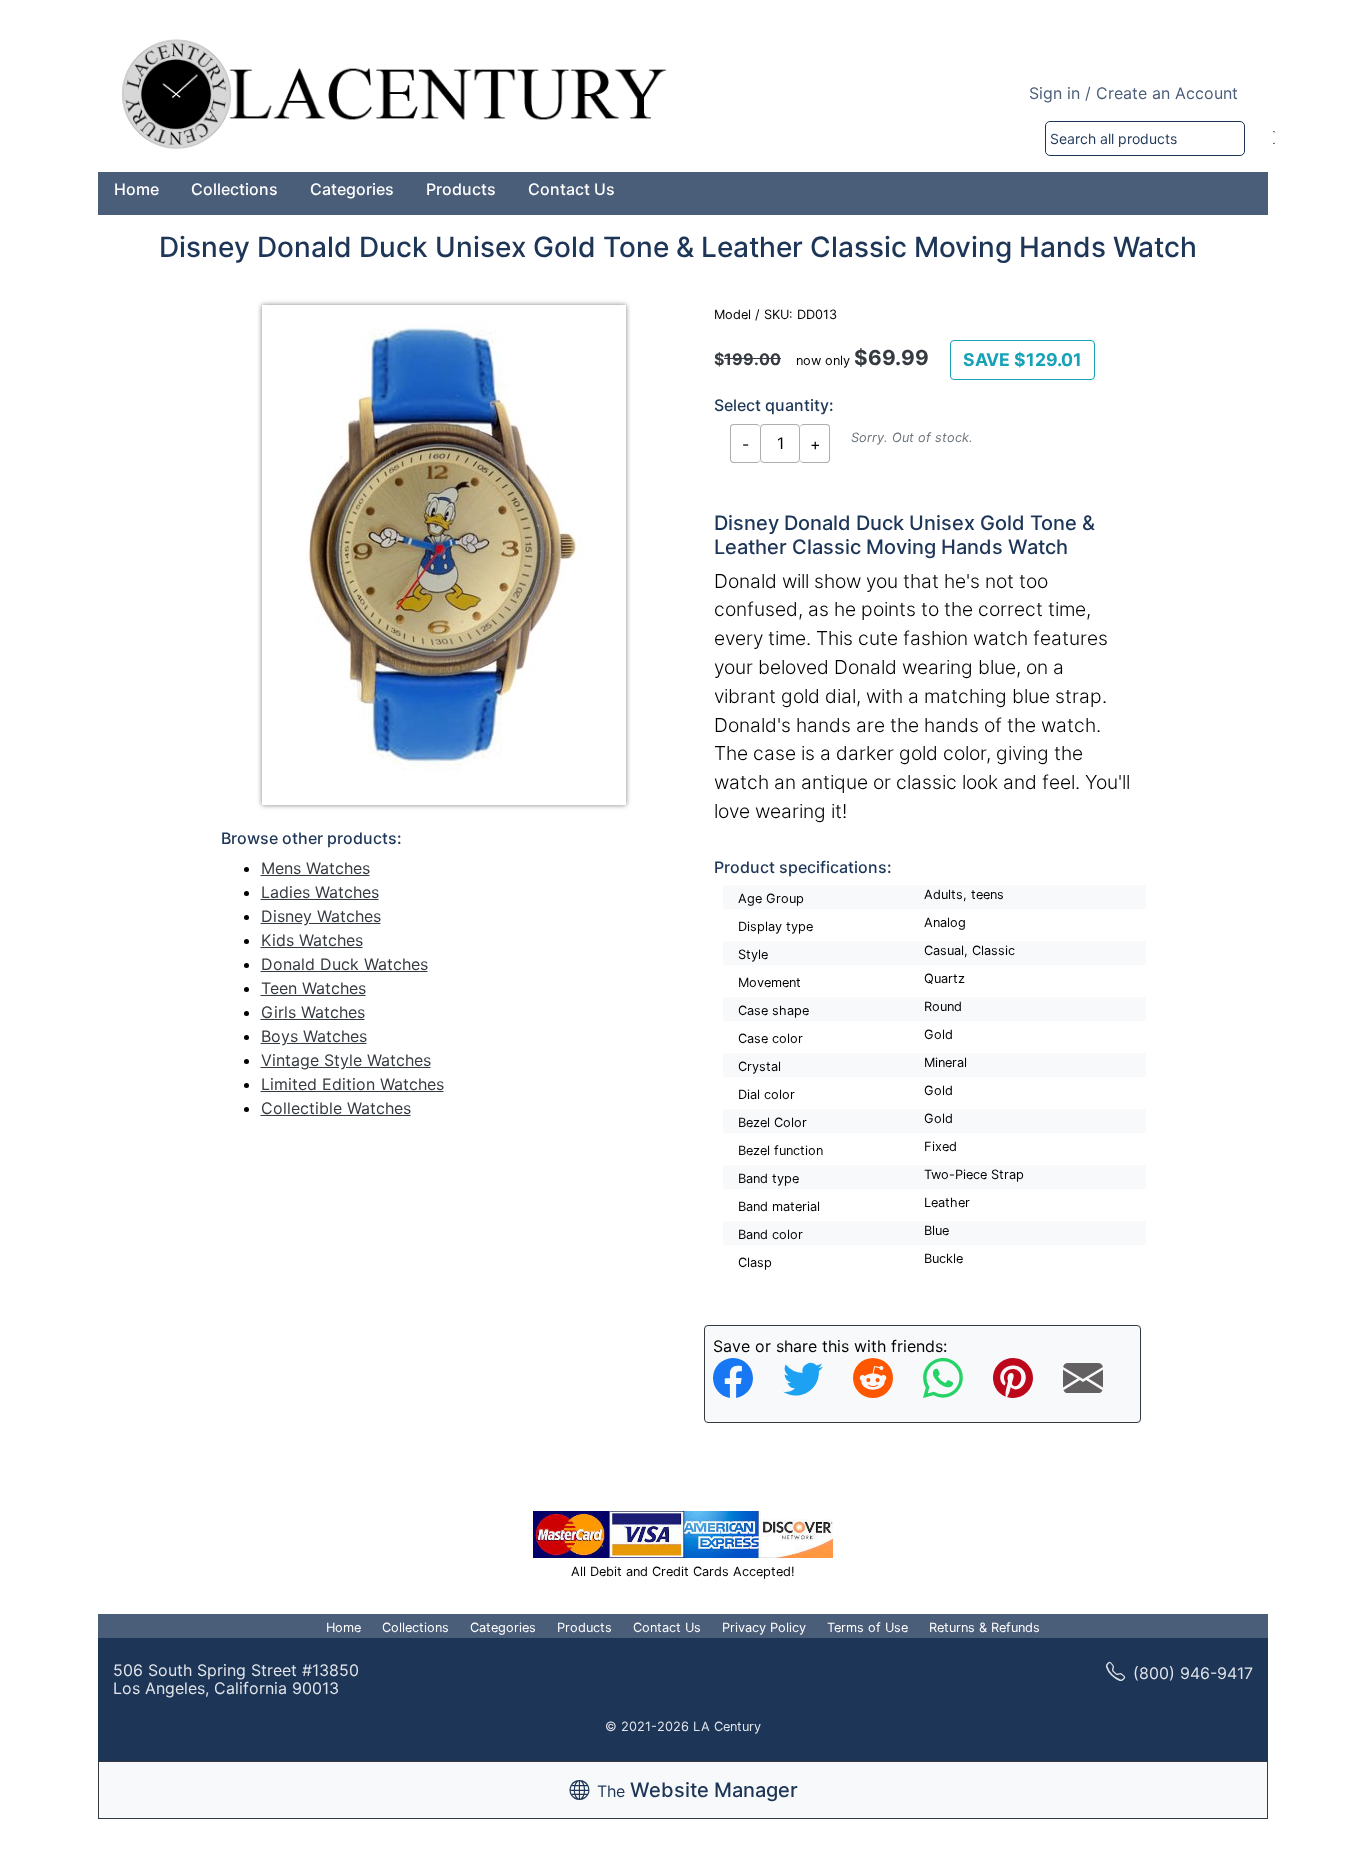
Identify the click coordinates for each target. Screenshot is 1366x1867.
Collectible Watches (336, 1108)
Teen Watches (313, 988)
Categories (352, 189)
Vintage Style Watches (346, 1060)
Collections (234, 189)
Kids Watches (312, 940)
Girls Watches (313, 1012)
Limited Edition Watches (352, 1084)
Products (461, 189)
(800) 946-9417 (1193, 1673)
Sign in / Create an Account (1133, 93)
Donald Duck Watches (344, 964)
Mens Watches (315, 868)
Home (136, 189)
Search (1274, 138)
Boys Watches (314, 1036)
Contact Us (571, 189)
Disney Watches (321, 916)
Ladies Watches (320, 892)
